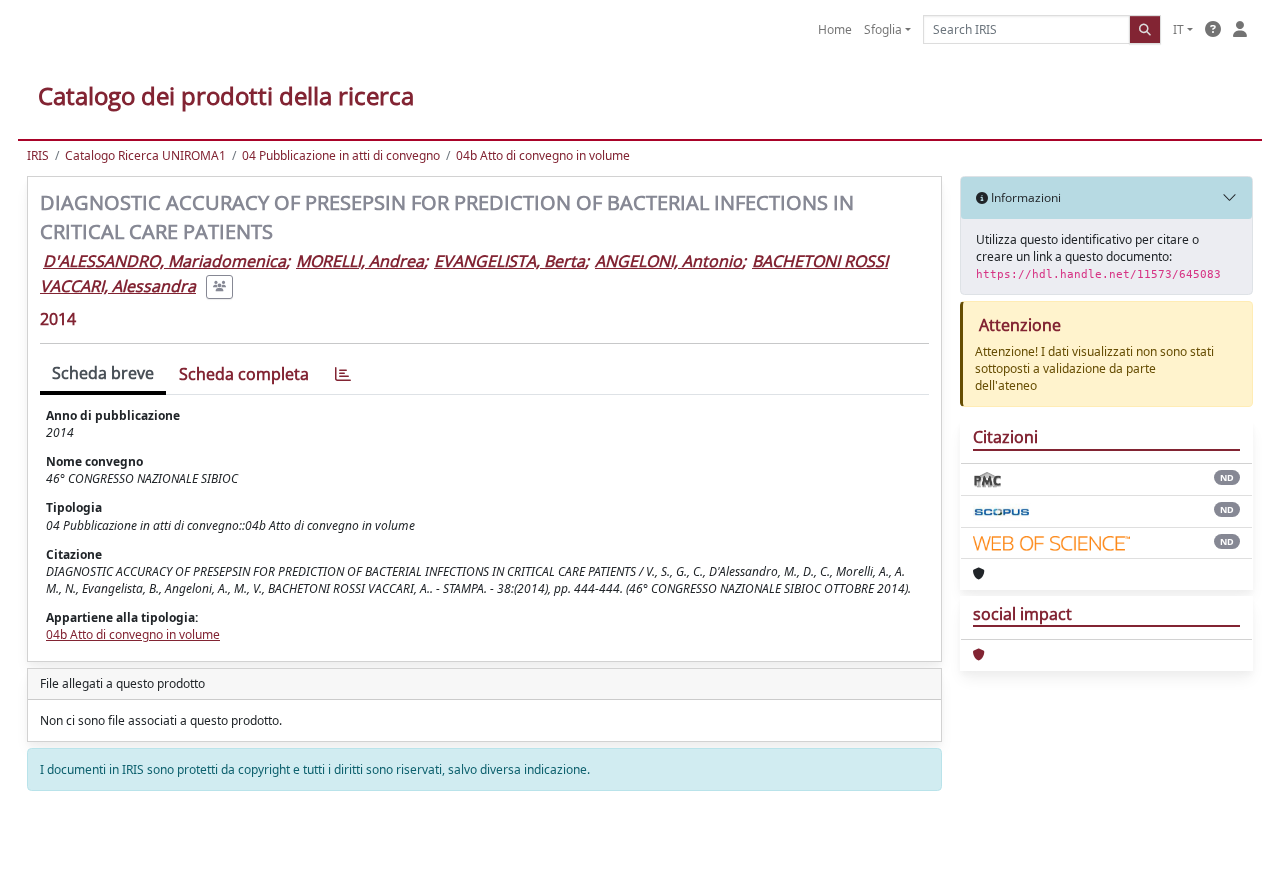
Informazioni (1024, 197)
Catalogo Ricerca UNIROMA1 (145, 155)
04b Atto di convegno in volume (543, 155)
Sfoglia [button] (883, 29)
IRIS (38, 155)
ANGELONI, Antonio (668, 261)
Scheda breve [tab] (103, 373)
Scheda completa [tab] (244, 374)
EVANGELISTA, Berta (509, 261)
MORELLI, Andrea (360, 261)
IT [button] (1178, 29)
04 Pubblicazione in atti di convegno (341, 155)
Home (835, 29)
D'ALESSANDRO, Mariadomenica (164, 261)
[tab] (343, 374)
